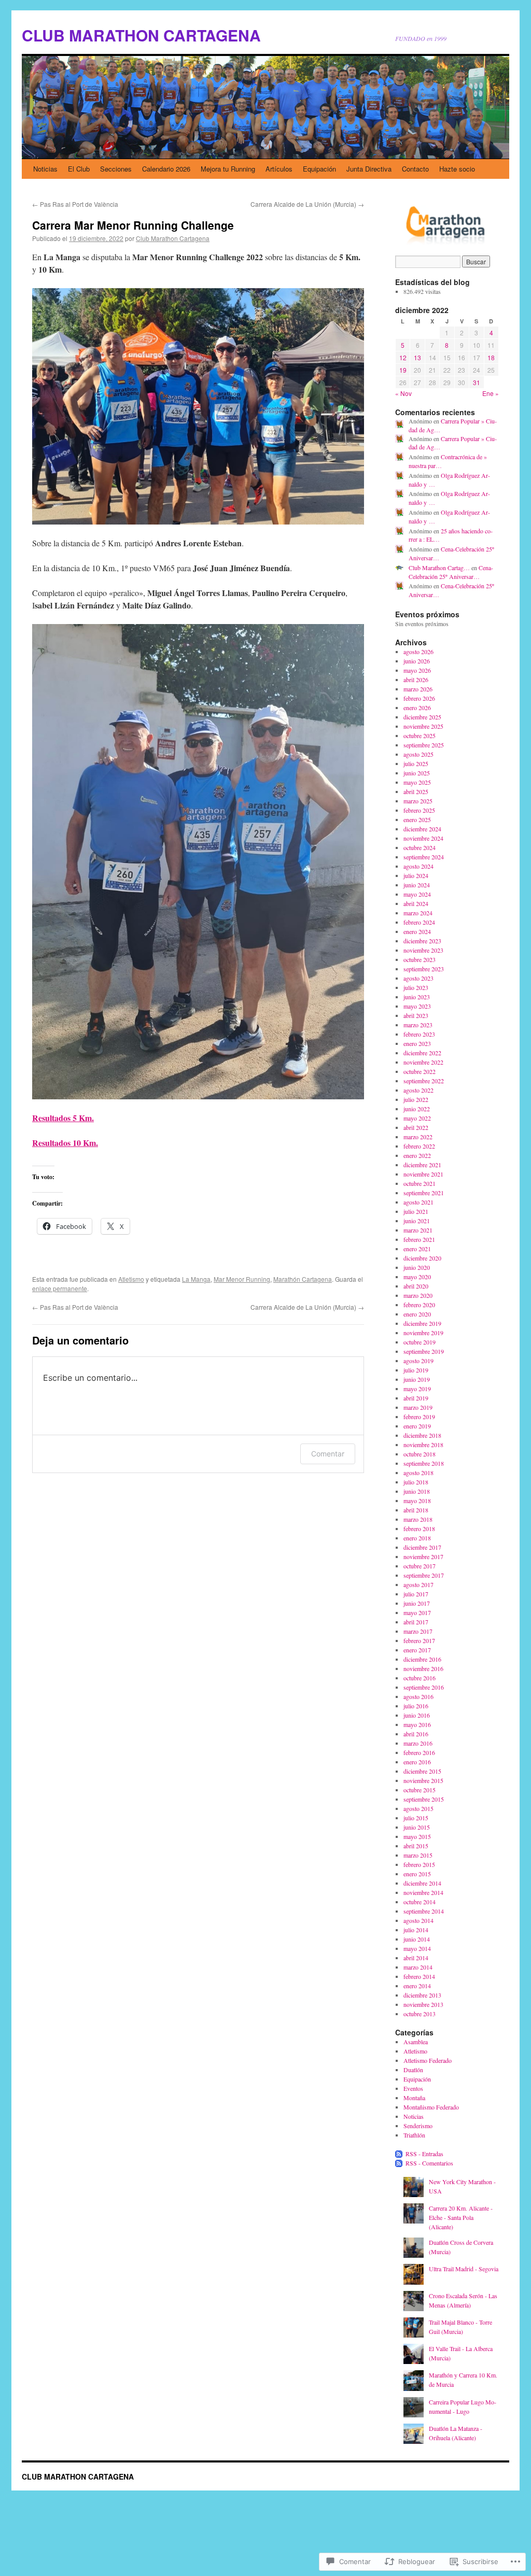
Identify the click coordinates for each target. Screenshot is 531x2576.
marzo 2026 (418, 689)
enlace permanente (60, 1288)
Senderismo (418, 2126)
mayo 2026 (417, 670)
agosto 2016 (418, 1696)
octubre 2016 (420, 1678)
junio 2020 (417, 1267)
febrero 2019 (419, 1417)
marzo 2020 (418, 1295)
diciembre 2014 (422, 1883)
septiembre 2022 (424, 1081)
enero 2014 (417, 1986)
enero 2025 (417, 819)
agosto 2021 (418, 1202)
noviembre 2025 (423, 726)
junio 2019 (417, 1379)
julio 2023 (416, 987)
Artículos (279, 169)
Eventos (413, 2088)
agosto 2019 (418, 1361)
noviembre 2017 (423, 1556)
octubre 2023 (420, 959)
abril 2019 (416, 1398)
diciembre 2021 (422, 1165)
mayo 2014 (417, 1948)
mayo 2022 (417, 1118)
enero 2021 (417, 1249)
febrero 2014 (419, 1976)
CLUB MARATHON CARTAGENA (141, 35)
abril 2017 (416, 1622)
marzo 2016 (418, 1743)
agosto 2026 (418, 652)
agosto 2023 (418, 978)
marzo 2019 (418, 1407)
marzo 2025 (418, 801)
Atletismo (131, 1279)
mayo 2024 (417, 894)
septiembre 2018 (424, 1463)
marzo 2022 (418, 1137)
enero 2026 (417, 707)
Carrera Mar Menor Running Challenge (133, 225)
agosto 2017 (418, 1584)
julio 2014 (416, 1930)
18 (491, 357)
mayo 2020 (417, 1277)
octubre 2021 (420, 1183)
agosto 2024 (418, 866)
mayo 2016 (417, 1724)
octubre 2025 (420, 735)
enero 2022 (417, 1155)
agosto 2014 (418, 1920)
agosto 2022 (418, 1090)
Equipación (319, 169)
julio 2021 (416, 1211)
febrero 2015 (419, 1864)
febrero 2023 (419, 1034)
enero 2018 (417, 1538)
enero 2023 (417, 1043)
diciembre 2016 (422, 1659)
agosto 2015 (418, 1808)
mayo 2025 (417, 782)
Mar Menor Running (242, 1279)
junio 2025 (417, 773)
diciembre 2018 (422, 1435)
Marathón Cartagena (303, 1279)
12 (403, 357)
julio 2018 (416, 1482)
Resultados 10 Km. (65, 1143)
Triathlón (414, 2135)
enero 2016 (417, 1762)
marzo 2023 (418, 1025)
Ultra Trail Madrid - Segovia (464, 2269)
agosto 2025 (418, 754)
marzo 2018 (418, 1519)
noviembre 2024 (423, 838)
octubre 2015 (420, 1790)
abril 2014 (416, 1958)
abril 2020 (416, 1286)
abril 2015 (416, 1846)
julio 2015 (416, 1818)
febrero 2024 (419, 922)
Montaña (414, 2098)
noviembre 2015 (423, 1780)
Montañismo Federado (431, 2107)
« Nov (403, 393)
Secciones (116, 169)
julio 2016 (416, 1706)
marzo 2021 (418, 1230)
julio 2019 (416, 1370)
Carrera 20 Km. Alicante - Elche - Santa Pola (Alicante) (461, 2217)
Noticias (45, 169)
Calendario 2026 (166, 169)
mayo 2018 (417, 1501)
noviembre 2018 (423, 1445)
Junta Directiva (369, 169)
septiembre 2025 (424, 745)
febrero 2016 (419, 1752)
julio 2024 (416, 875)
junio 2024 (417, 885)
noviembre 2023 (423, 950)
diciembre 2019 (422, 1323)
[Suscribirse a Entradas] (399, 2154)
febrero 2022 (419, 1146)
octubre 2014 (420, 1902)
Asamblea (416, 2042)
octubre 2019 (420, 1342)
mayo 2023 (417, 1006)
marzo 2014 (418, 1967)
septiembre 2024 (424, 857)
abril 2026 (416, 680)
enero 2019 (417, 1426)
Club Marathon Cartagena (173, 238)
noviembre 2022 (423, 1062)
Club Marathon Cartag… (439, 568)
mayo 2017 (417, 1612)
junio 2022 (417, 1109)
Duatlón (413, 2070)
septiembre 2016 (424, 1687)
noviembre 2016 (423, 1668)
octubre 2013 (420, 2014)
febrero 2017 (419, 1640)
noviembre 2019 (423, 1333)
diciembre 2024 (422, 829)
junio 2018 (417, 1491)
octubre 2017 (420, 1566)
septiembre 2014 (424, 1911)
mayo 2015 (417, 1836)
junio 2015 (417, 1827)
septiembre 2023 (424, 969)
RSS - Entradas (424, 2154)
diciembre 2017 (422, 1547)
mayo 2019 (417, 1389)
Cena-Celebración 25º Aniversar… (451, 572)
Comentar (328, 1454)
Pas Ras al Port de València (75, 204)
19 (403, 370)
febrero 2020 (419, 1305)
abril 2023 (416, 1015)
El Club (79, 169)
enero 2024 (417, 931)
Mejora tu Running (228, 169)
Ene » (491, 393)
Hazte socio (457, 169)
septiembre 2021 (424, 1193)
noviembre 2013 (423, 2004)
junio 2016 (417, 1715)
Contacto (415, 169)
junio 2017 (417, 1603)
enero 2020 (417, 1314)
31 (477, 382)
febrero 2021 (419, 1239)
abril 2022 (416, 1127)
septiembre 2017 (424, 1575)
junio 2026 (417, 661)
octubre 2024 (420, 847)
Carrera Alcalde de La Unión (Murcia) (307, 204)
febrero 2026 (419, 698)
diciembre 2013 (422, 1995)
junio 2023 (417, 997)
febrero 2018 (419, 1528)
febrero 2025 (419, 810)
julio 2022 (416, 1099)
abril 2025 (416, 791)
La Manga (196, 1279)
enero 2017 (417, 1650)
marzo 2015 (418, 1855)
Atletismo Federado (428, 2060)
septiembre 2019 (424, 1351)
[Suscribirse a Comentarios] (399, 2163)
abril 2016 (416, 1734)
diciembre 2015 (422, 1771)
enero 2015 (417, 1874)
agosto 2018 (418, 1473)
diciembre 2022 (422, 1053)
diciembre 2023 (422, 941)
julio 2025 (416, 763)
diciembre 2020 (422, 1258)
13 (417, 357)
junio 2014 (417, 1939)
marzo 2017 (418, 1631)
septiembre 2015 (424, 1799)
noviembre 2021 (423, 1174)
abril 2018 (416, 1510)
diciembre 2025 (422, 717)
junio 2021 (417, 1221)
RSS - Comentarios (429, 2163)
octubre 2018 (420, 1454)
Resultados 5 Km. (63, 1118)
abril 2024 (416, 903)
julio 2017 (416, 1594)
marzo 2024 (418, 913)
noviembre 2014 (423, 1892)
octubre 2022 (420, 1071)
